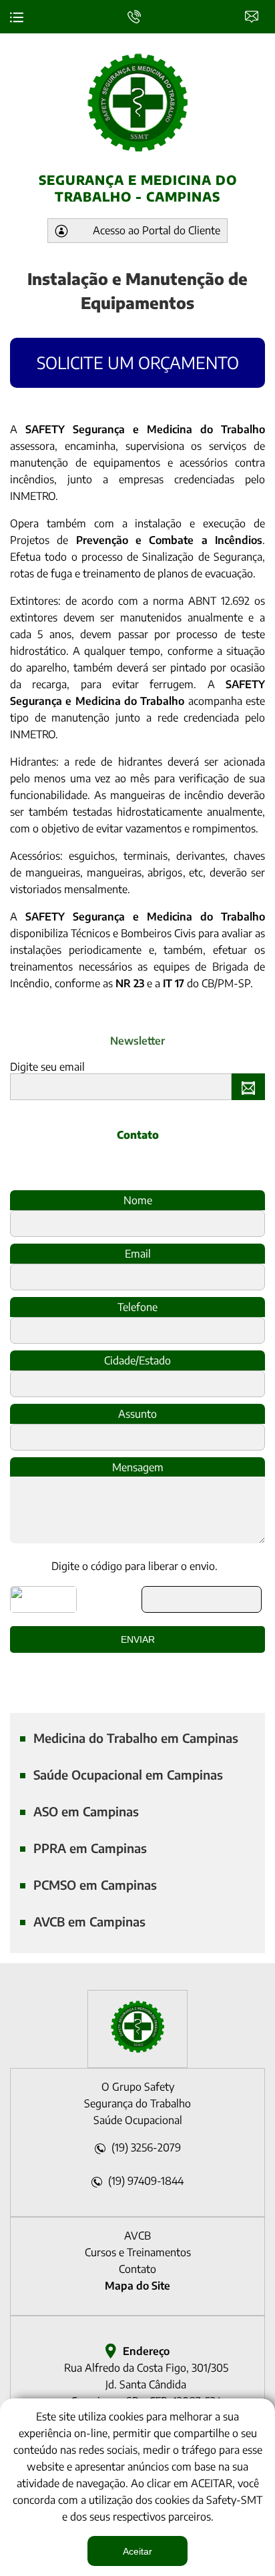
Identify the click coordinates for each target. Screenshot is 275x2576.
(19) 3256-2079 (146, 2147)
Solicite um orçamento (138, 362)
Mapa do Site (137, 2286)
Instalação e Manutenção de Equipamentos (137, 290)
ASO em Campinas (86, 1811)
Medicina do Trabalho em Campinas (136, 1738)
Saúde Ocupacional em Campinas (128, 1775)
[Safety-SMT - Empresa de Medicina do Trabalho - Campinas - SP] (137, 102)
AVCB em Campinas (89, 1921)
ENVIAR (251, 1087)
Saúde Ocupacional (138, 2120)
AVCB (137, 2236)
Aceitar (137, 2551)
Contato (255, 15)
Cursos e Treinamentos (138, 2252)
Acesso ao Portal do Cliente (157, 230)
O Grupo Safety (138, 2087)
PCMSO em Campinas (95, 1885)
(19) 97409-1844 (146, 2181)
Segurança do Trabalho (137, 2103)
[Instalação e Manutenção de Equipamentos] (137, 2049)
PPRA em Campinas (90, 1848)
